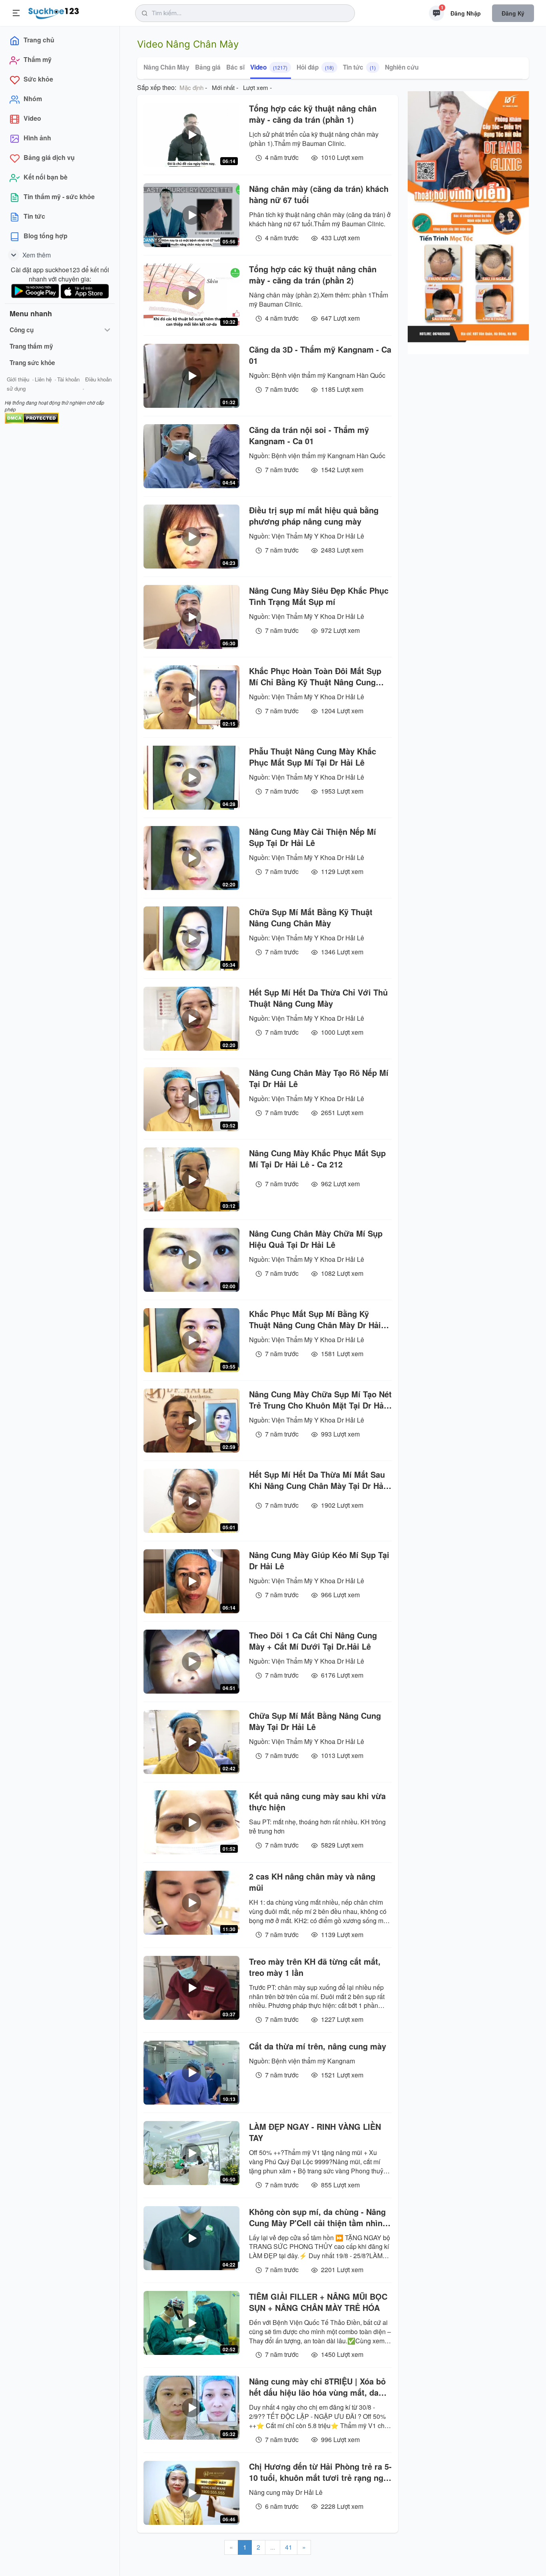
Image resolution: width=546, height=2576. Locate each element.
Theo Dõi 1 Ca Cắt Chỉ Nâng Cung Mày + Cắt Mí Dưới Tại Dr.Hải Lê (313, 1641)
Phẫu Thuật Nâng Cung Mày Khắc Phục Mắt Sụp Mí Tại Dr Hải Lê (313, 757)
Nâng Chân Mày (166, 67)
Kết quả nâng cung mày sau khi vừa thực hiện (317, 1802)
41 (289, 2547)
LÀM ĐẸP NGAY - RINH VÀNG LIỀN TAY (315, 2132)
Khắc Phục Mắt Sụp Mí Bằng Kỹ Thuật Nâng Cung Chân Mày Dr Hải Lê (315, 1319)
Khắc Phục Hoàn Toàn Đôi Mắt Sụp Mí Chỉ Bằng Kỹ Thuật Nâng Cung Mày (315, 676)
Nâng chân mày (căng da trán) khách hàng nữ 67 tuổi (319, 194)
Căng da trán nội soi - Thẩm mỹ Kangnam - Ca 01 (309, 435)
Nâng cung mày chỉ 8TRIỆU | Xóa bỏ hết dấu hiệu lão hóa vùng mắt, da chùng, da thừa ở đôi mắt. (317, 2387)
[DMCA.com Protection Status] (32, 417)
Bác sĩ (235, 67)
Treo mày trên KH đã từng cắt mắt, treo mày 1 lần (315, 1967)
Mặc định (191, 87)
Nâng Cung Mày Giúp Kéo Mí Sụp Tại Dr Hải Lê (319, 1560)
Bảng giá (208, 67)
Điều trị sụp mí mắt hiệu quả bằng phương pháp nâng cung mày (314, 516)
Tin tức (359, 67)
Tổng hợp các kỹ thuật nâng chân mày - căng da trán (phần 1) (313, 114)
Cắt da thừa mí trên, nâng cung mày (318, 2046)
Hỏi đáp (315, 67)
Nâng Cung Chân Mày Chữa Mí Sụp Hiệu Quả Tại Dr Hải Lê (316, 1239)
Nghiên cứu (402, 67)
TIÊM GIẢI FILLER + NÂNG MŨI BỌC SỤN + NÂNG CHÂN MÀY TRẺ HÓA (318, 2302)
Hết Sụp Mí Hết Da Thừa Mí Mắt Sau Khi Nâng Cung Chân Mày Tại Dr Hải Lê (317, 1480)
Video (269, 67)
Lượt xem (256, 87)
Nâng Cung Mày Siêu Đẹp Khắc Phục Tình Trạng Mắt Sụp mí (319, 596)
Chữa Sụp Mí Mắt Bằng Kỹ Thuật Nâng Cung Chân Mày (311, 918)
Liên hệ (43, 379)
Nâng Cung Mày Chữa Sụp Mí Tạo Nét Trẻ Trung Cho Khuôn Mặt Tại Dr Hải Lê (320, 1400)
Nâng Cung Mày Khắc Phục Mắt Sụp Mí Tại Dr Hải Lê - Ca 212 (317, 1159)
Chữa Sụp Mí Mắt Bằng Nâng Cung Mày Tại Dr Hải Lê (315, 1721)
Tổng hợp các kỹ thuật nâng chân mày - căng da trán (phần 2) (313, 275)
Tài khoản (68, 379)
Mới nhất (223, 87)
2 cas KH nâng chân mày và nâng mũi (312, 1882)
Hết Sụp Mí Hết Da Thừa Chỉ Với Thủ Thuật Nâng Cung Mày (318, 998)
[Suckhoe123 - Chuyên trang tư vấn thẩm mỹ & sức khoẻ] (54, 12)
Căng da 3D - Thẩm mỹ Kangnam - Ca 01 (320, 355)
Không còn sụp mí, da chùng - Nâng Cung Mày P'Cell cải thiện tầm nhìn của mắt (317, 2217)
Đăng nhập (466, 13)
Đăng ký (513, 13)
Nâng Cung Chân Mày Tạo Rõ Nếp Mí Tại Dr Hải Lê (319, 1078)
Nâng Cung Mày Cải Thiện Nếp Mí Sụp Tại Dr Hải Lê (313, 837)
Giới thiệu (18, 379)
